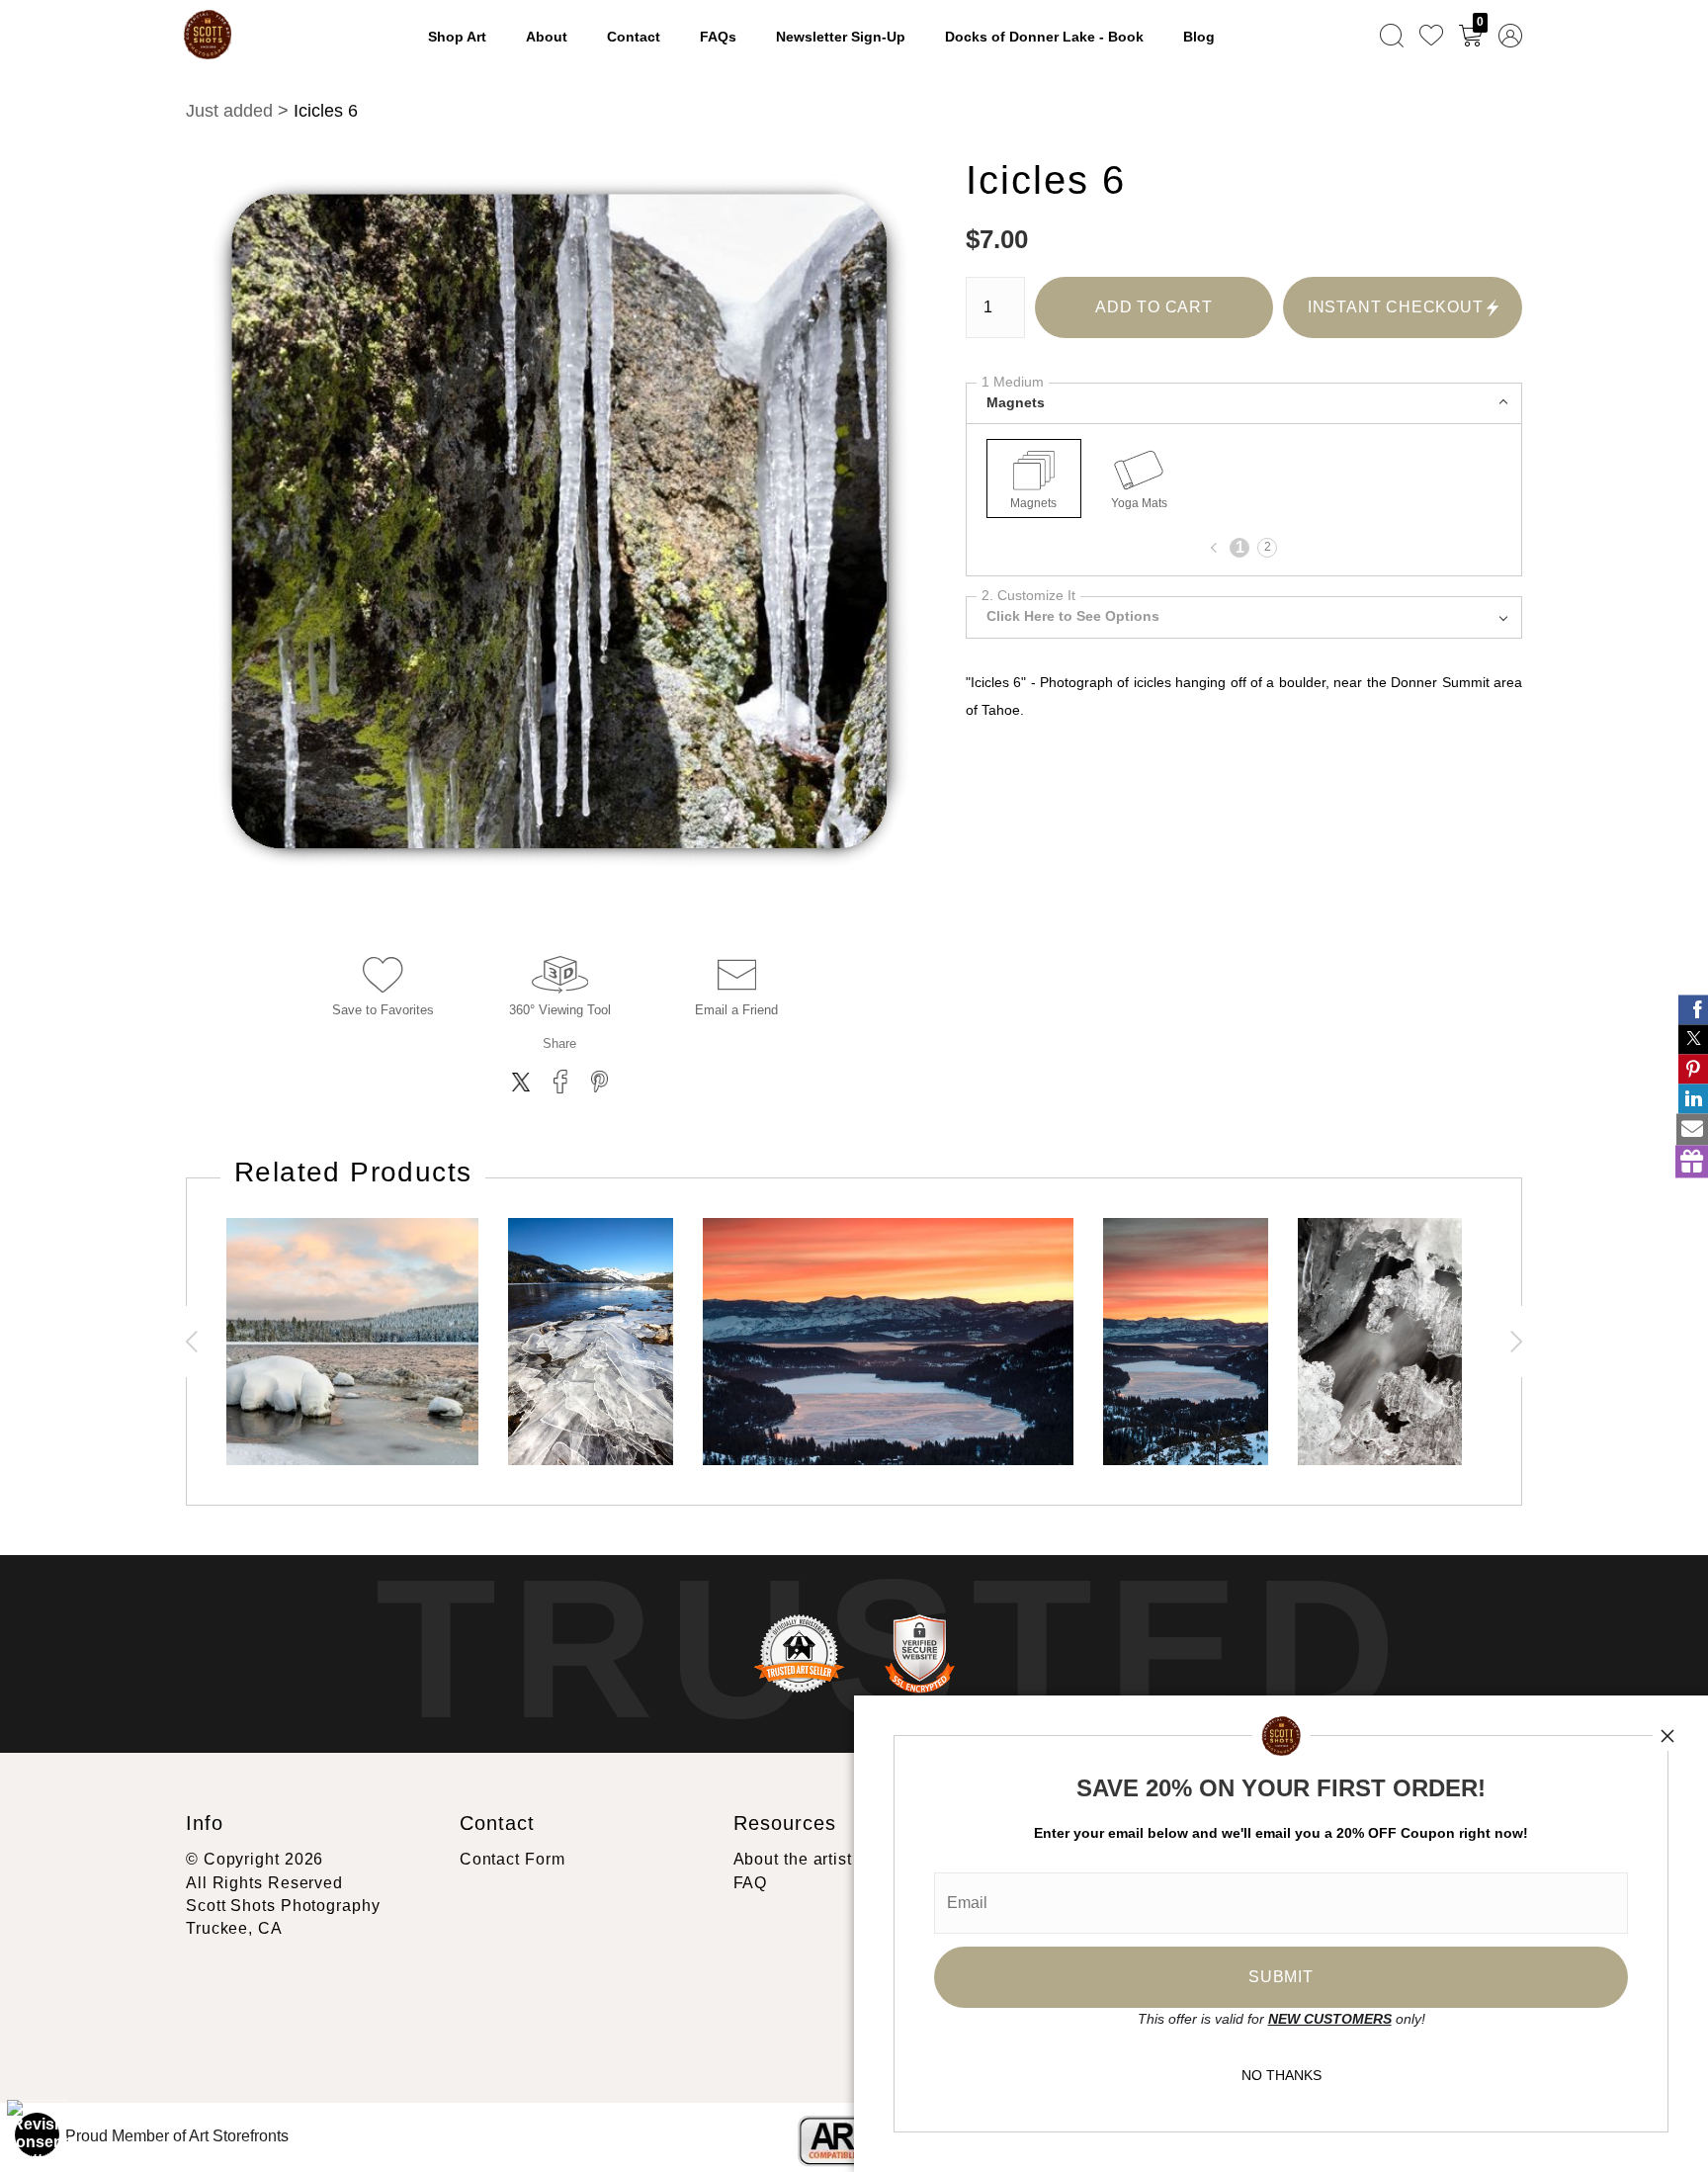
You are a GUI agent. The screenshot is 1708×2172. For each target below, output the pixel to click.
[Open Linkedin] (1693, 1098)
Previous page (1216, 548)
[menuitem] (1392, 35)
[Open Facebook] (1693, 1009)
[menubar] (1447, 35)
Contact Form (512, 1859)
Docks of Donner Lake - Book (1044, 37)
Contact (634, 37)
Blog (1199, 37)
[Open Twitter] (1693, 1039)
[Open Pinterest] (1693, 1069)
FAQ (751, 1883)
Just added (229, 111)
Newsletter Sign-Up (841, 37)
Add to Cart (1154, 307)
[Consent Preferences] (38, 2134)
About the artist (793, 1859)
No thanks (1281, 2075)
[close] (1667, 1736)
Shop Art (457, 37)
